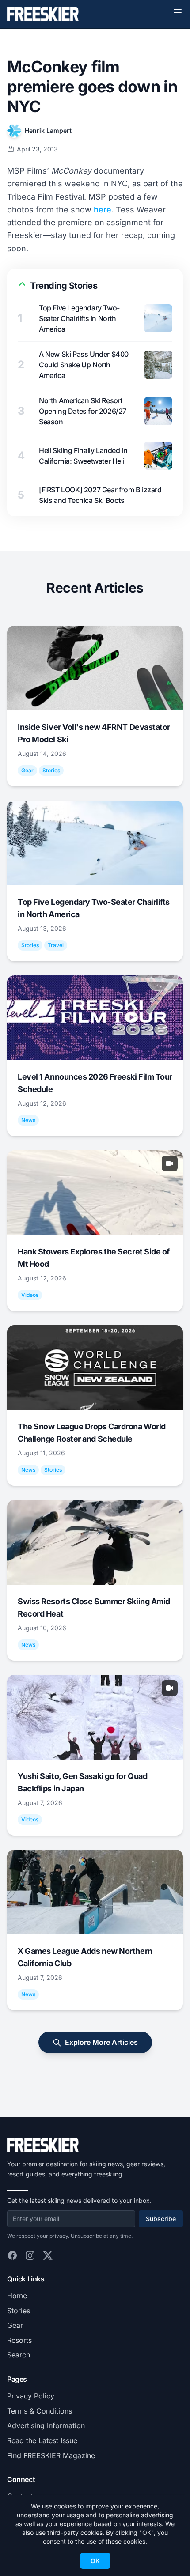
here (103, 210)
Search (19, 2355)
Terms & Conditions (40, 2411)
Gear (15, 2325)
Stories (19, 2311)
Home (17, 2296)
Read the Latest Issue (42, 2440)
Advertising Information (46, 2425)
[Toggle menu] (178, 12)
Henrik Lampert (48, 130)
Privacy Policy (31, 2396)
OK (95, 2561)
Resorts (19, 2340)
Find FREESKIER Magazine (51, 2455)
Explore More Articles (101, 2042)
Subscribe (161, 2219)
